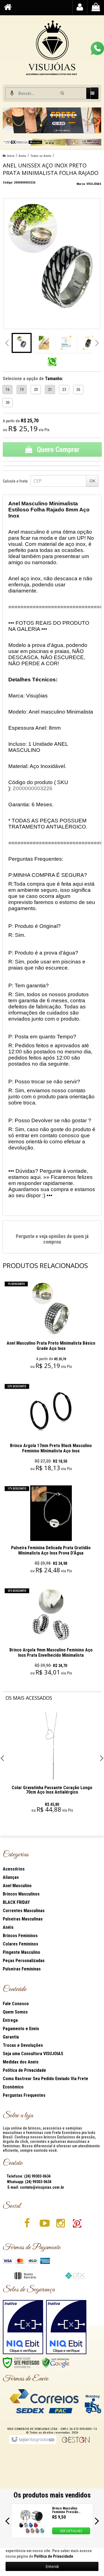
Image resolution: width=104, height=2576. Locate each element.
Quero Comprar (57, 450)
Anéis (22, 156)
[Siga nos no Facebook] (27, 2225)
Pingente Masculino (21, 1952)
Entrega (10, 2020)
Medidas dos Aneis (21, 2062)
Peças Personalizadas (24, 1961)
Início (11, 156)
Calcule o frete (15, 481)
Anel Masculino (17, 1886)
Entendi (52, 2566)
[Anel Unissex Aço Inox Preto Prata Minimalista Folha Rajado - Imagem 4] (88, 343)
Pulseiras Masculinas (23, 1919)
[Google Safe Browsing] (56, 2362)
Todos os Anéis (41, 156)
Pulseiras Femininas (22, 1969)
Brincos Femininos (20, 1936)
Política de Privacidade (24, 2070)
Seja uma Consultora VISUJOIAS (33, 2054)
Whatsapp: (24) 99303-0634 (29, 2182)
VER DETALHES (71, 2531)
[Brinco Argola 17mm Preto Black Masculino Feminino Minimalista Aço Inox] (51, 1429)
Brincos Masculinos (21, 1894)
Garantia (11, 2037)
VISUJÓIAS (94, 184)
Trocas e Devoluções (23, 2045)
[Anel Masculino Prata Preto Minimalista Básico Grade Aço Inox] (51, 1326)
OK (92, 481)
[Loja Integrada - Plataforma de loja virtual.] (33, 2440)
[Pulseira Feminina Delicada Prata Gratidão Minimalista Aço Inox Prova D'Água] (51, 1531)
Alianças (11, 1877)
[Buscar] (62, 93)
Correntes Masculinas (24, 1911)
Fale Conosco (16, 2004)
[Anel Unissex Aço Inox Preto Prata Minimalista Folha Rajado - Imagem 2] (44, 343)
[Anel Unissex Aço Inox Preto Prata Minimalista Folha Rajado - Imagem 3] (66, 343)
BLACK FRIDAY (16, 1902)
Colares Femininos (21, 1944)
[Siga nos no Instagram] (60, 2225)
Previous (10, 120)
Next (95, 119)
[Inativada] (23, 2327)
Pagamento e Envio (21, 2029)
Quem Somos (15, 2012)
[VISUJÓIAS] (52, 49)
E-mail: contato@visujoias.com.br (35, 2187)
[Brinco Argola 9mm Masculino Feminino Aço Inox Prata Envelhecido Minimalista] (51, 1633)
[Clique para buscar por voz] (12, 93)
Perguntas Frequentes (24, 2095)
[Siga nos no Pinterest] (77, 2225)
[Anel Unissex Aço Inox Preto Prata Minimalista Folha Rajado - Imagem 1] (22, 343)
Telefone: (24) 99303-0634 (28, 2176)
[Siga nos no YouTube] (44, 2225)
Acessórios (14, 1869)
